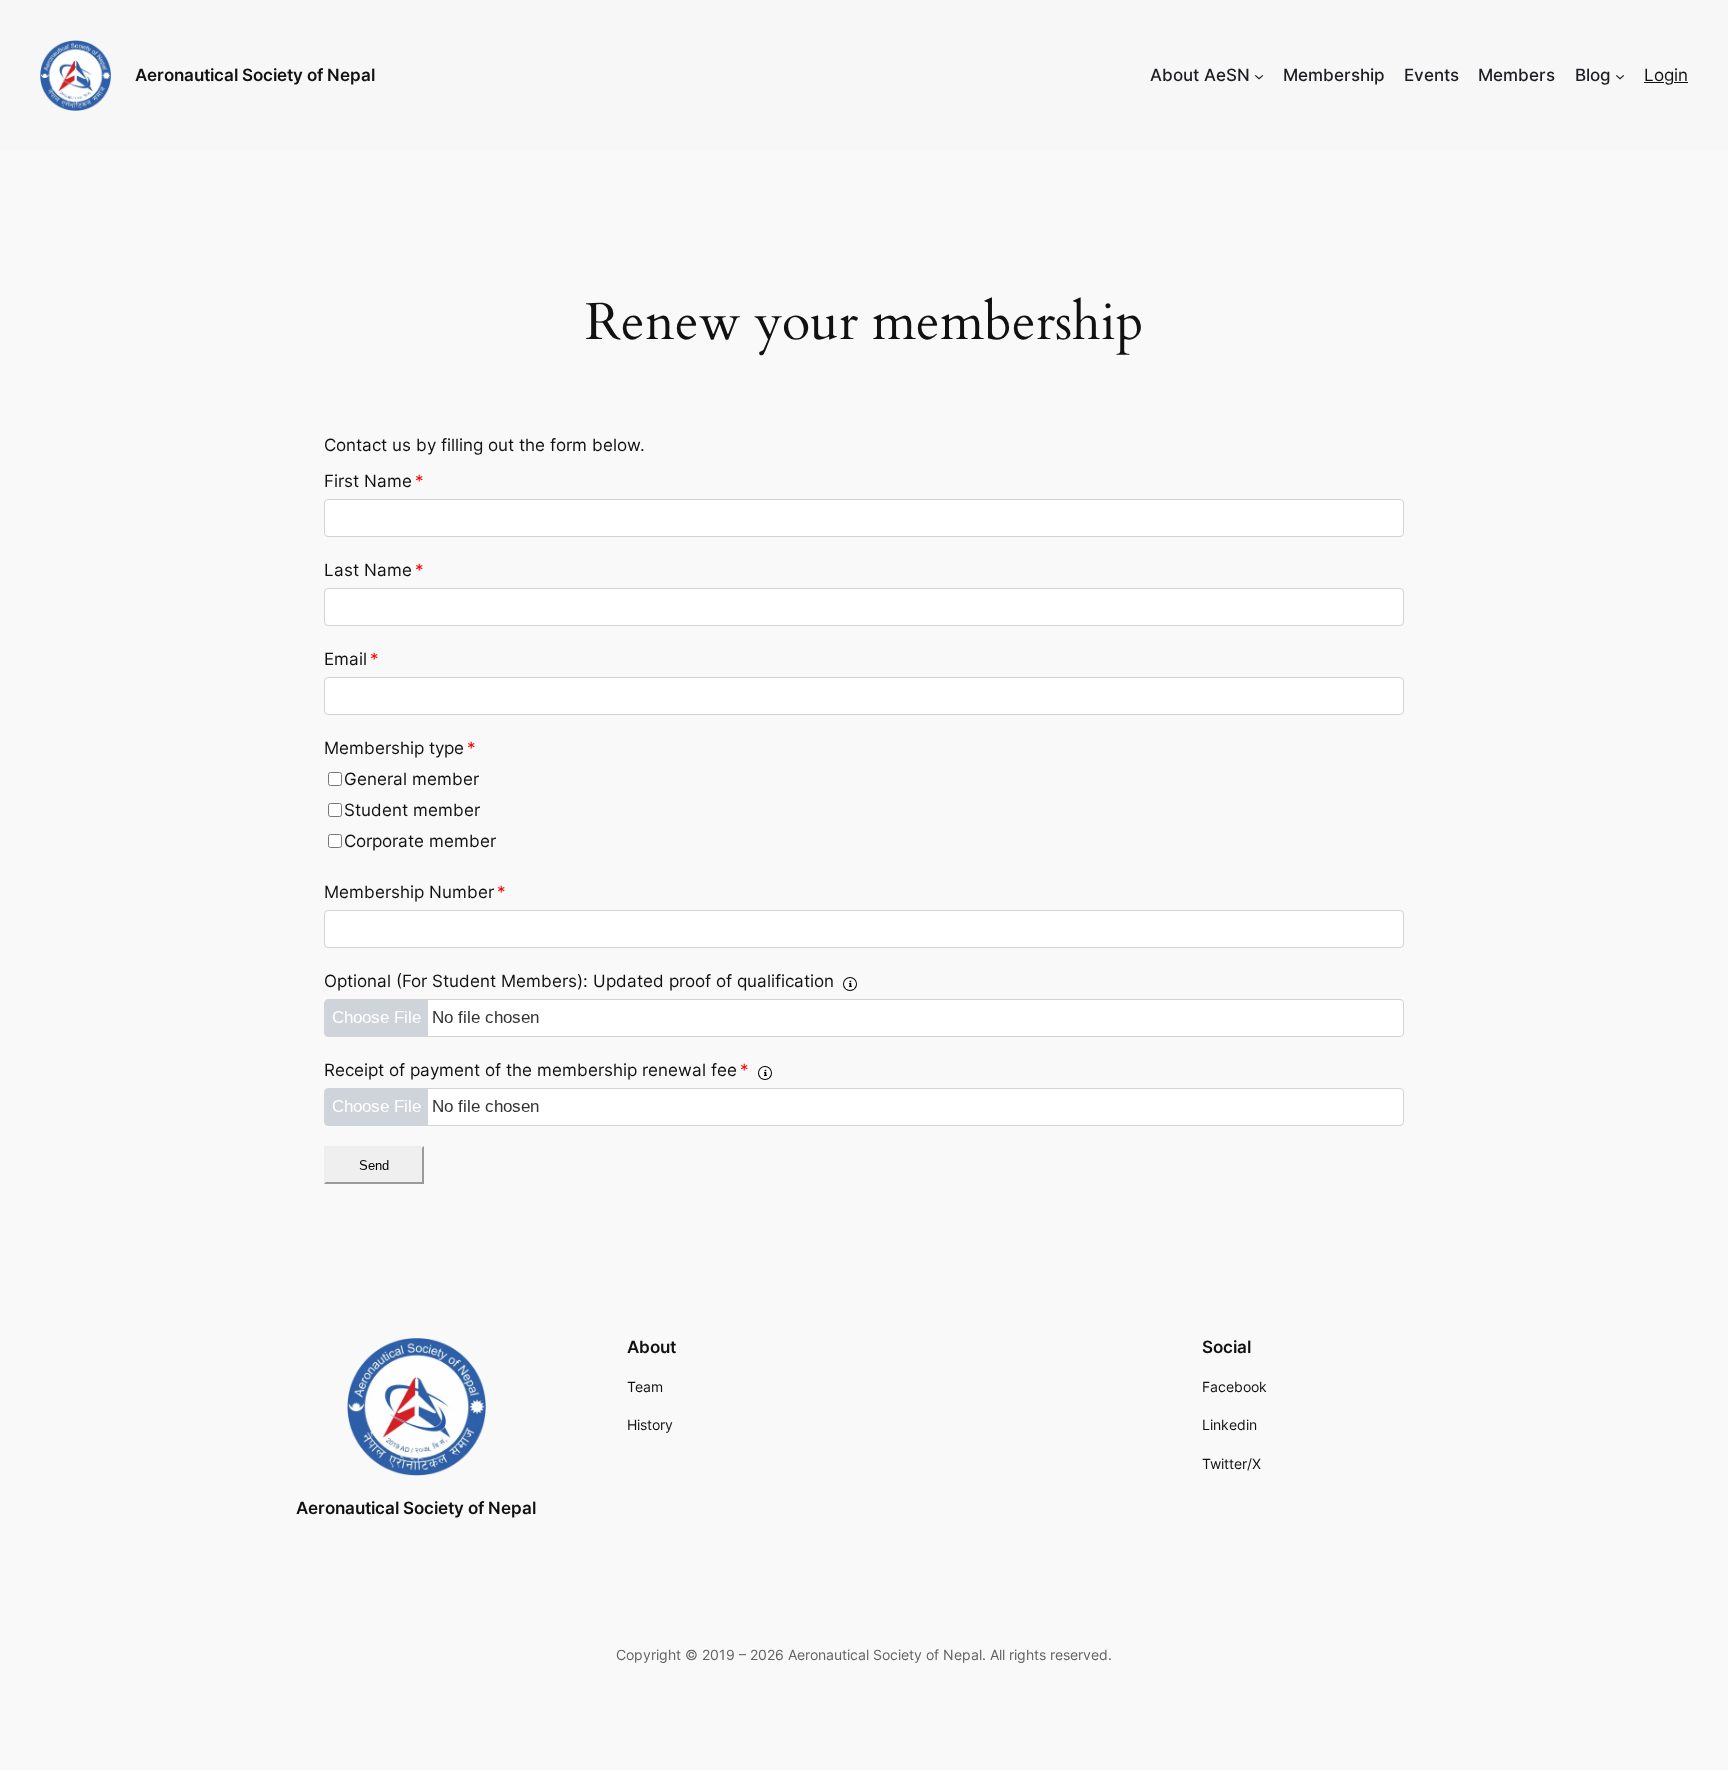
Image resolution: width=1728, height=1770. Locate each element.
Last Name (374, 570)
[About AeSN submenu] (1259, 75)
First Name (374, 481)
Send (374, 1165)
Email (351, 659)
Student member (412, 810)
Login (1666, 75)
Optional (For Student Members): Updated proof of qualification (579, 981)
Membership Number (415, 892)
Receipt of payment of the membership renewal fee (536, 1070)
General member (411, 779)
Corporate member (420, 841)
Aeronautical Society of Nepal (255, 75)
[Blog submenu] (1620, 75)
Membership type (400, 748)
